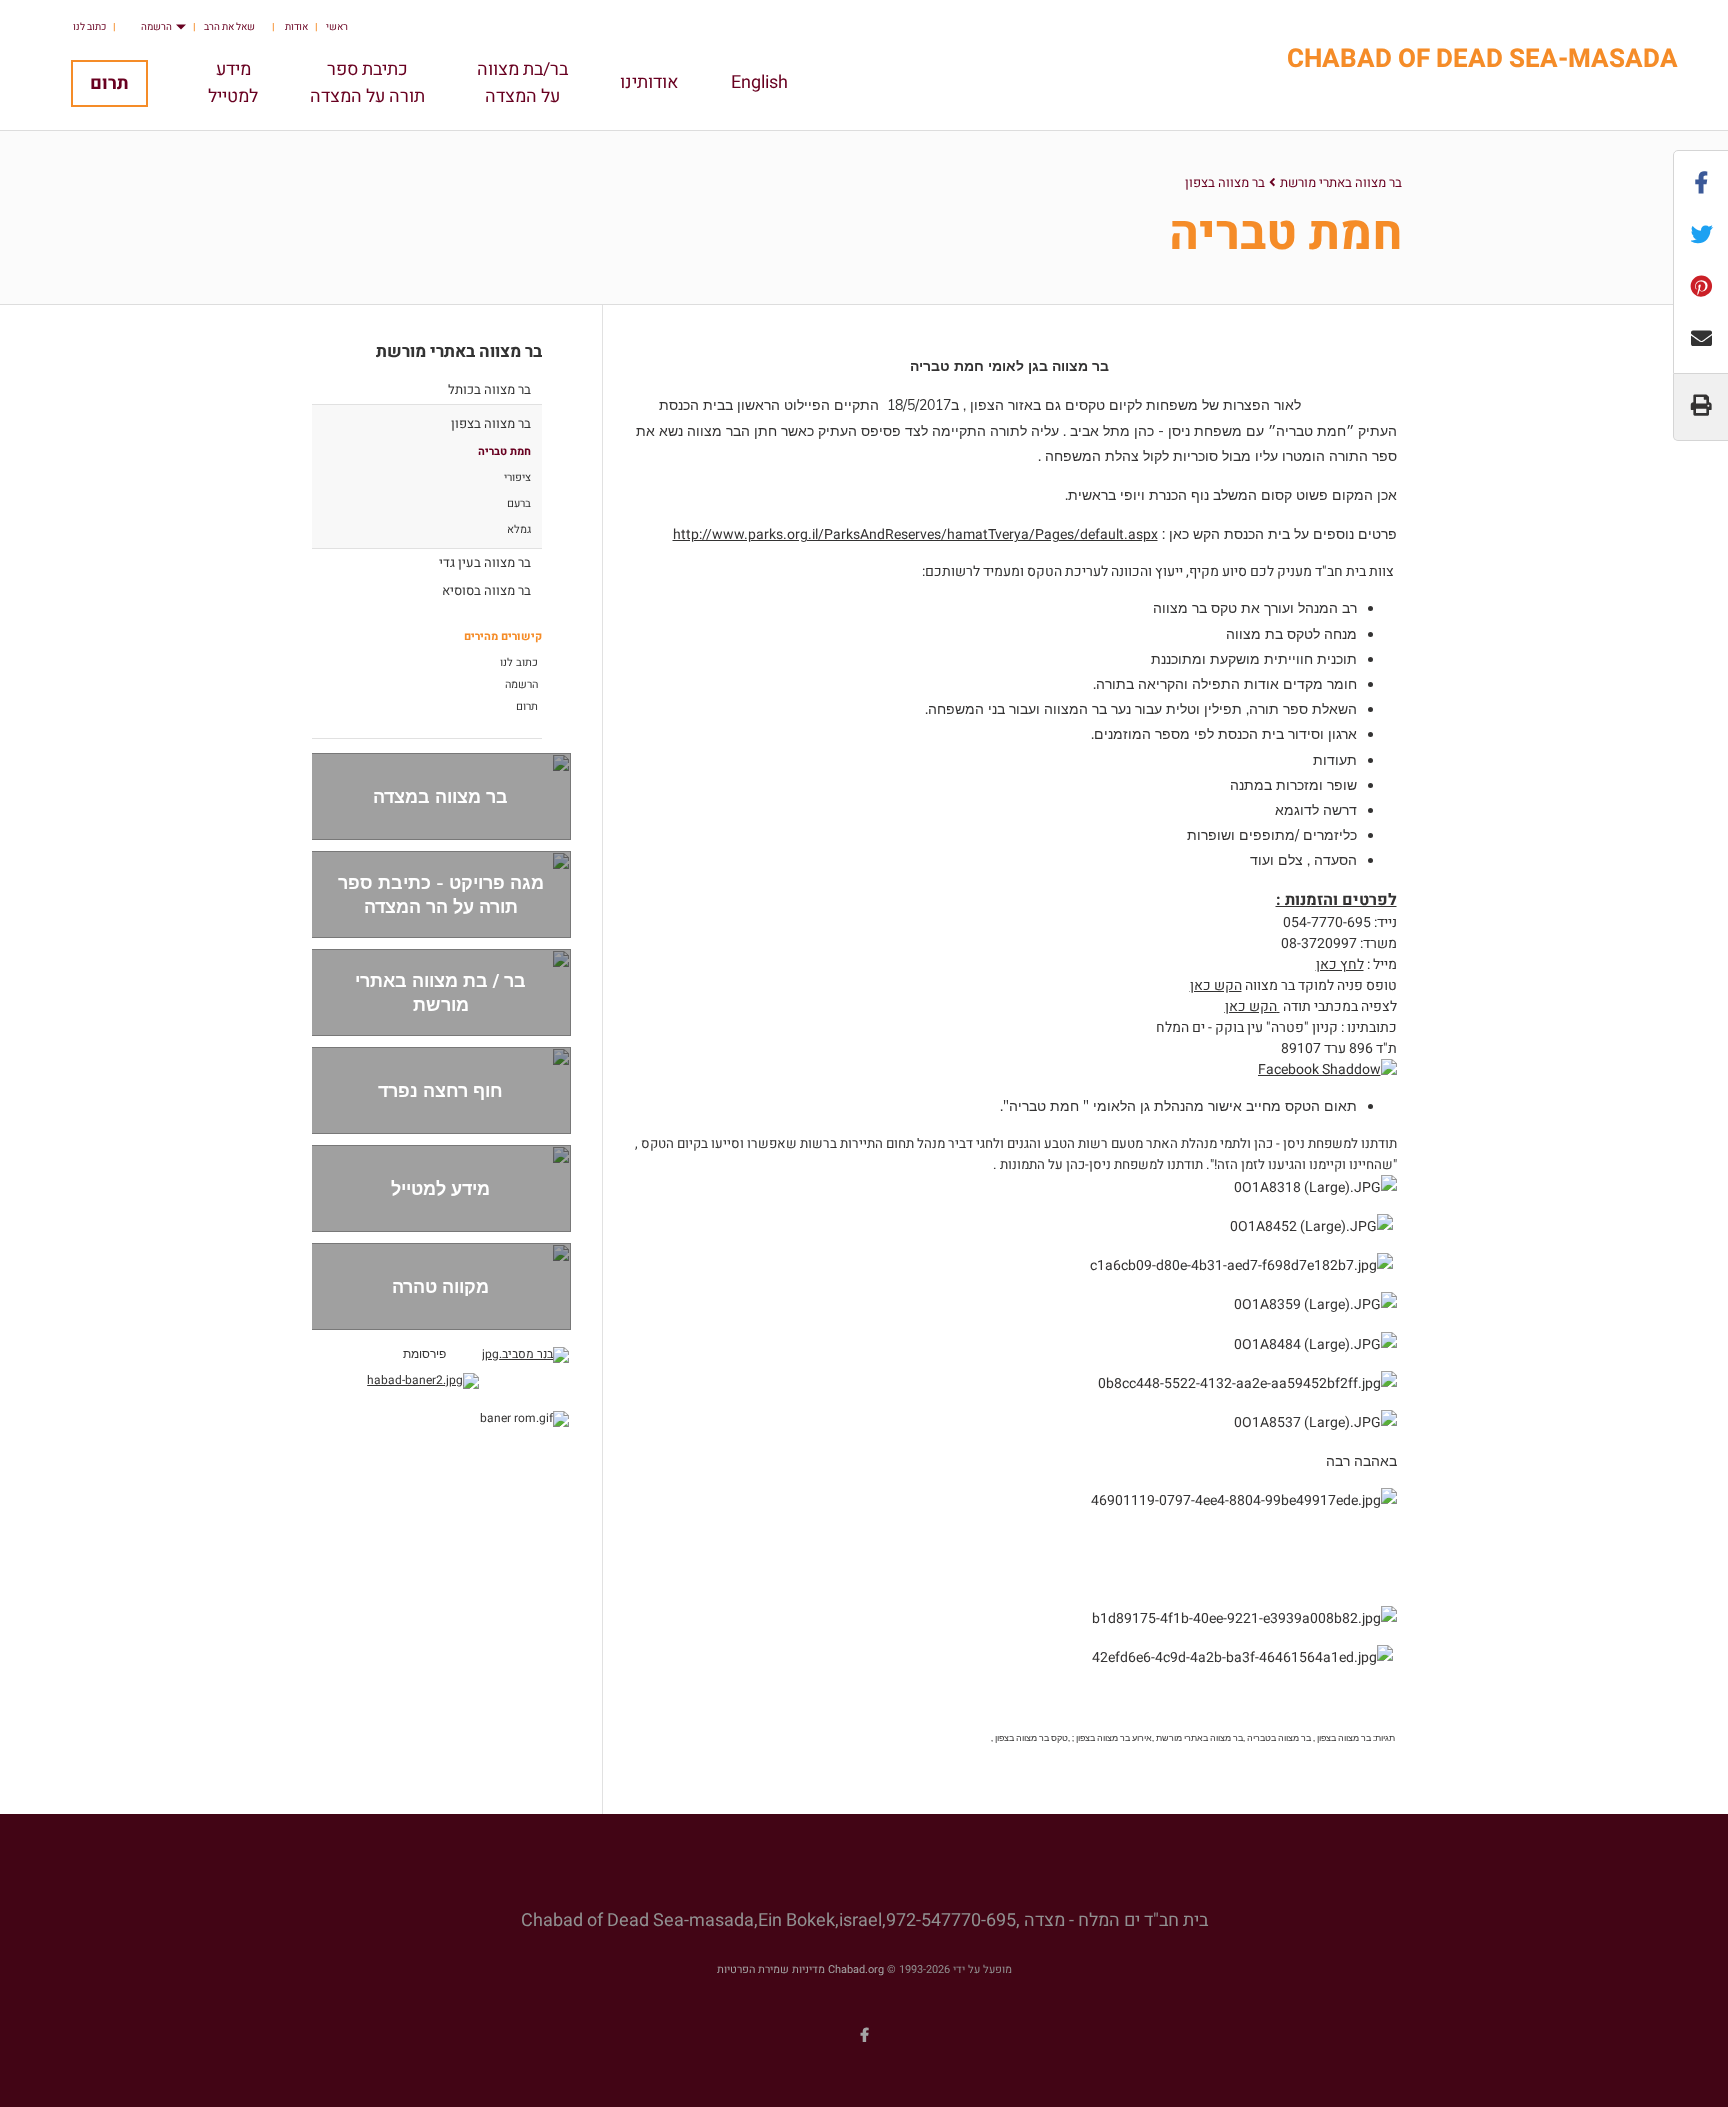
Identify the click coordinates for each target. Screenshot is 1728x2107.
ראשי (337, 27)
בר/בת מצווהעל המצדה (522, 83)
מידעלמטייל (233, 83)
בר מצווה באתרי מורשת (1341, 182)
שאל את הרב (229, 27)
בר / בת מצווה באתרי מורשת (440, 992)
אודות (296, 27)
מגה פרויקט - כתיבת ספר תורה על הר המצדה (441, 894)
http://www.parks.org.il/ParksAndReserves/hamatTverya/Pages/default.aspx (915, 534)
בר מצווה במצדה (440, 796)
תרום (109, 83)
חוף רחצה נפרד (440, 1090)
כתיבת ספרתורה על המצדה (367, 83)
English (759, 82)
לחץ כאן (1340, 964)
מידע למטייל (440, 1188)
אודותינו (649, 82)
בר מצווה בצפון (1225, 182)
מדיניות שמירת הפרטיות (771, 1969)
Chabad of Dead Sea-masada (1482, 60)
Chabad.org (856, 1969)
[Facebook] (864, 2035)
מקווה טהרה (440, 1286)
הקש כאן (1216, 985)
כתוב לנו (89, 27)
